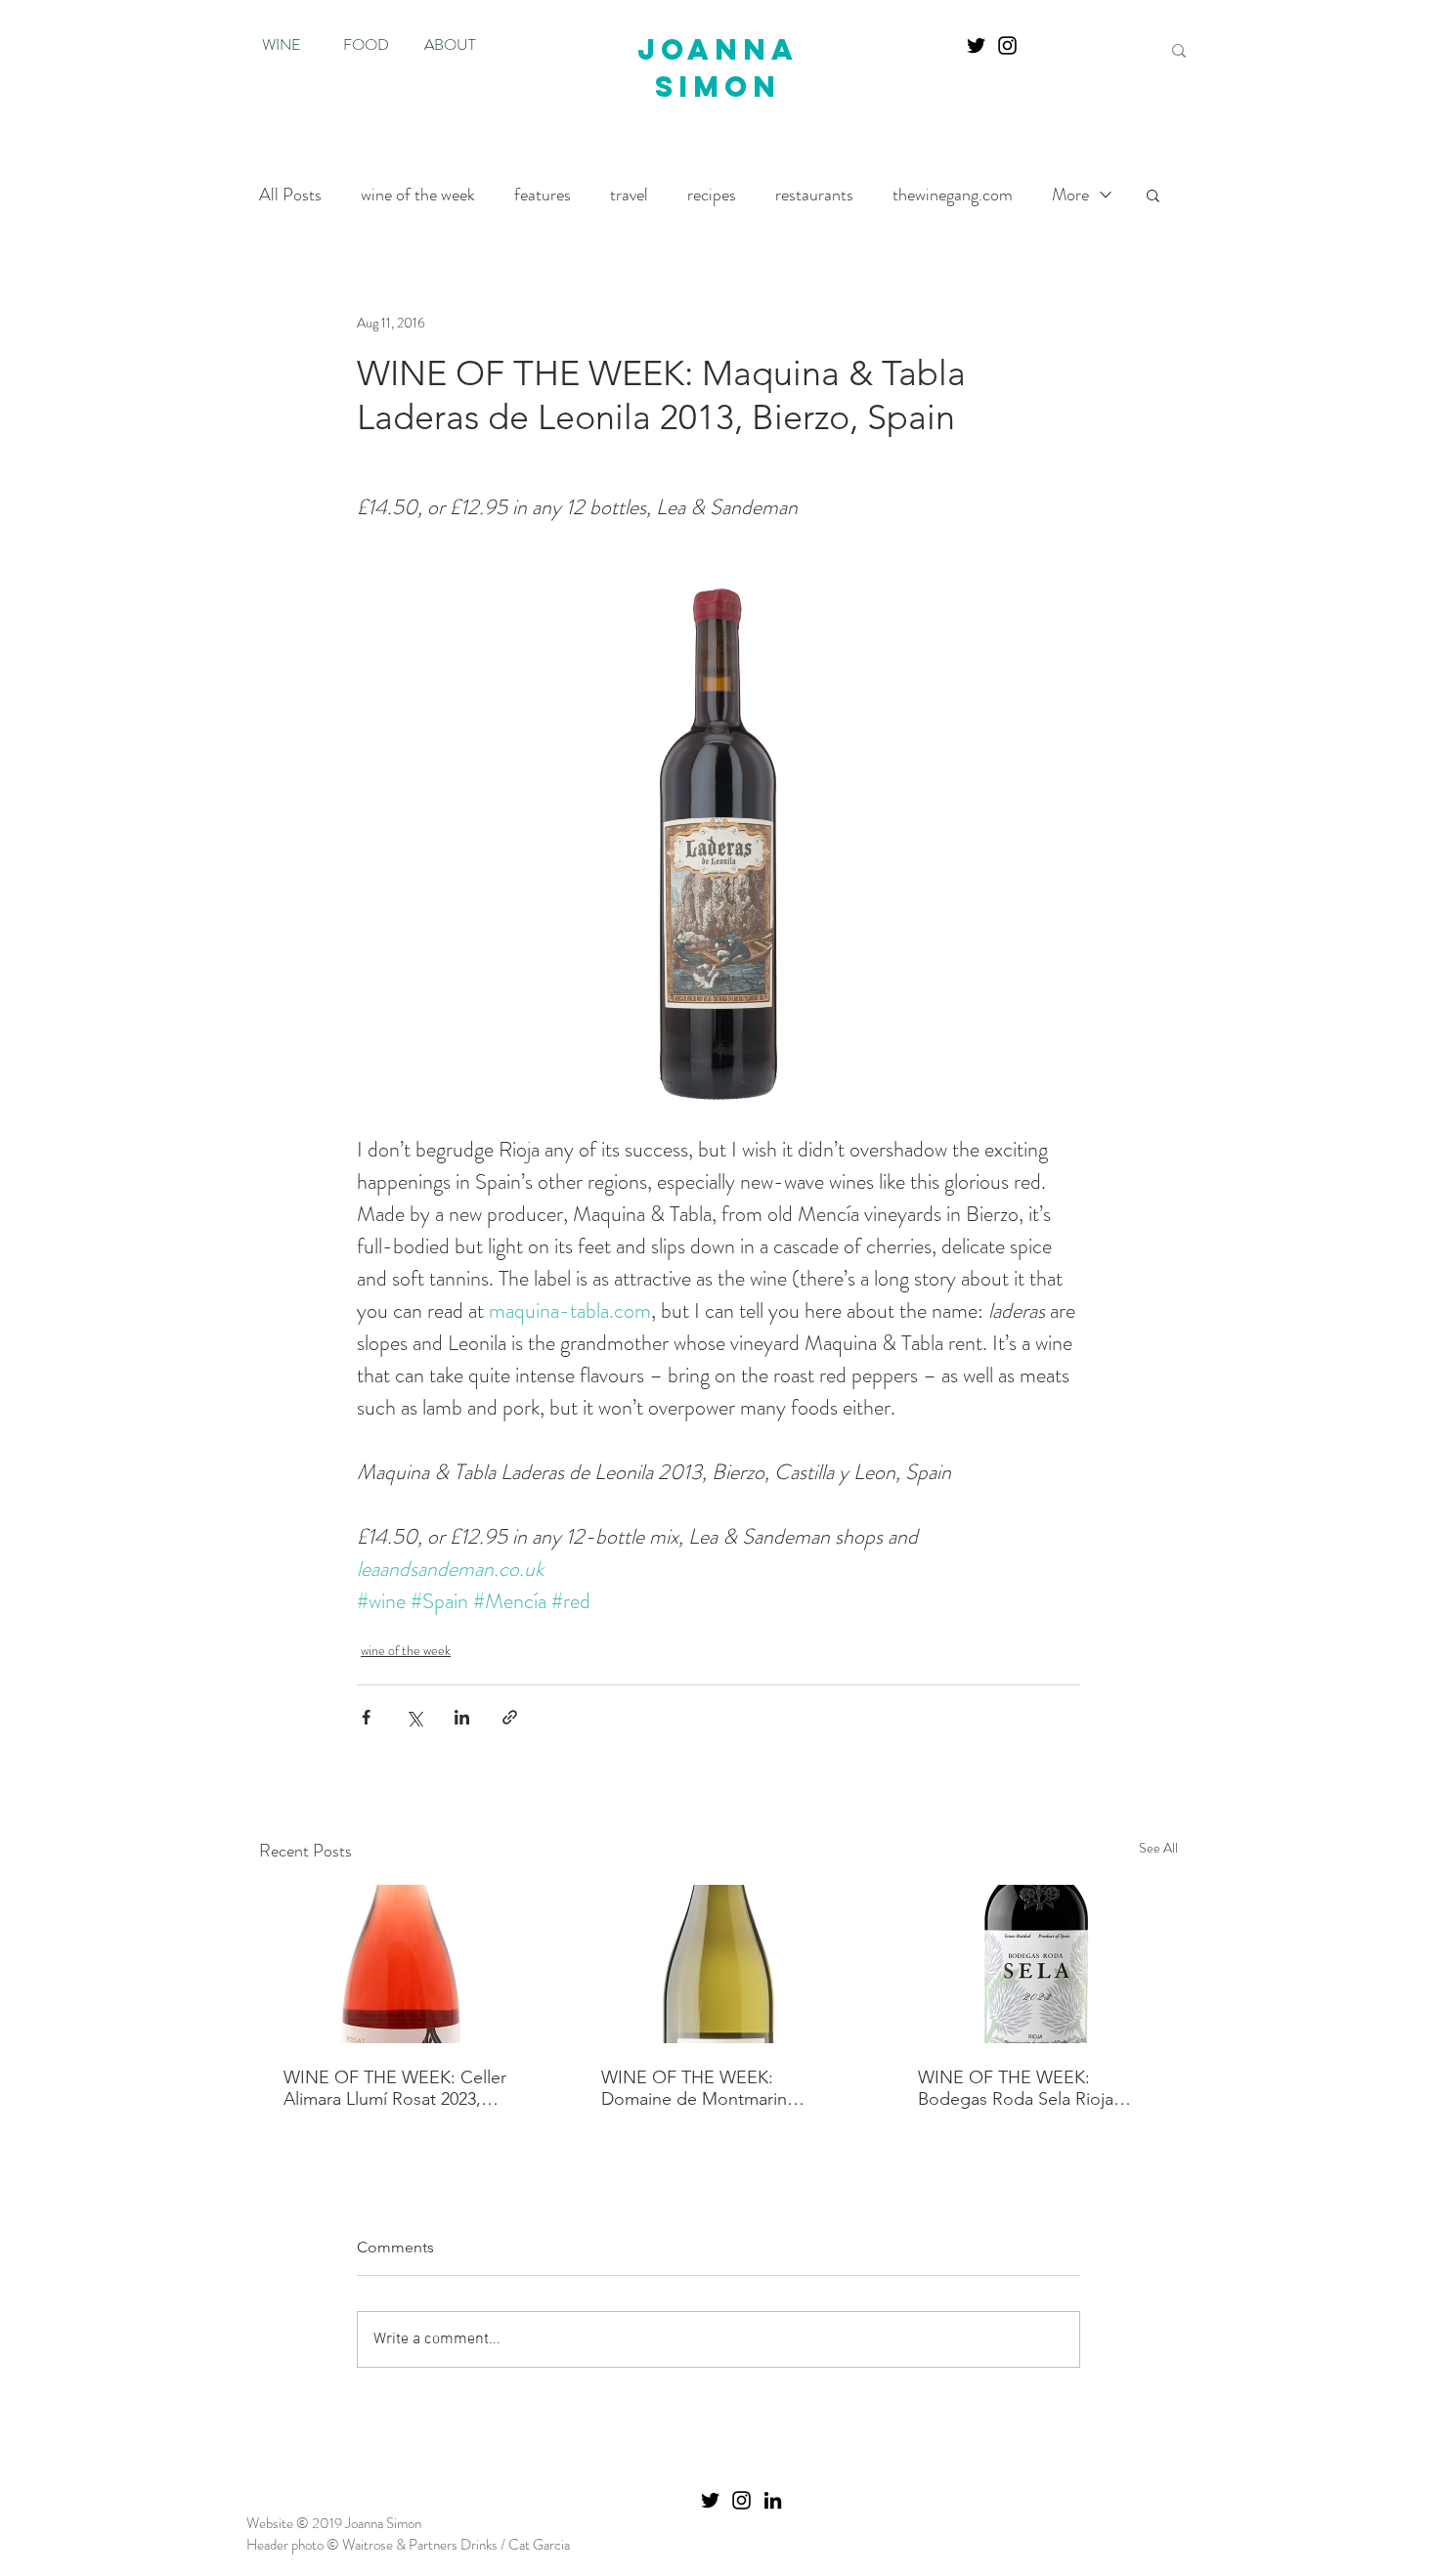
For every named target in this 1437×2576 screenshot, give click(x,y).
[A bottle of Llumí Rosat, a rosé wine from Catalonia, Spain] (401, 1964)
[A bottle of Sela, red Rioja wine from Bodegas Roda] (1036, 1964)
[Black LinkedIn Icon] (773, 2500)
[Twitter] (976, 45)
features (543, 195)
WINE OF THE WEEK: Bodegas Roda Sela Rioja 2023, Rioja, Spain (1016, 2088)
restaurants (814, 195)
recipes (712, 195)
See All (1158, 1848)
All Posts (290, 195)
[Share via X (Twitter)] (414, 1717)
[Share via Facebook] (366, 1717)
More (1070, 195)
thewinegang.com (953, 195)
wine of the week (418, 195)
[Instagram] (1007, 45)
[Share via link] (510, 1717)
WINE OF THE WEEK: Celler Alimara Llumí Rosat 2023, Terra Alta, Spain (395, 2088)
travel (629, 195)
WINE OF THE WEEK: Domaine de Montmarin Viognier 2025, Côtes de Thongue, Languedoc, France (717, 2088)
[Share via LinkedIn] (462, 1717)
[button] (1153, 195)
